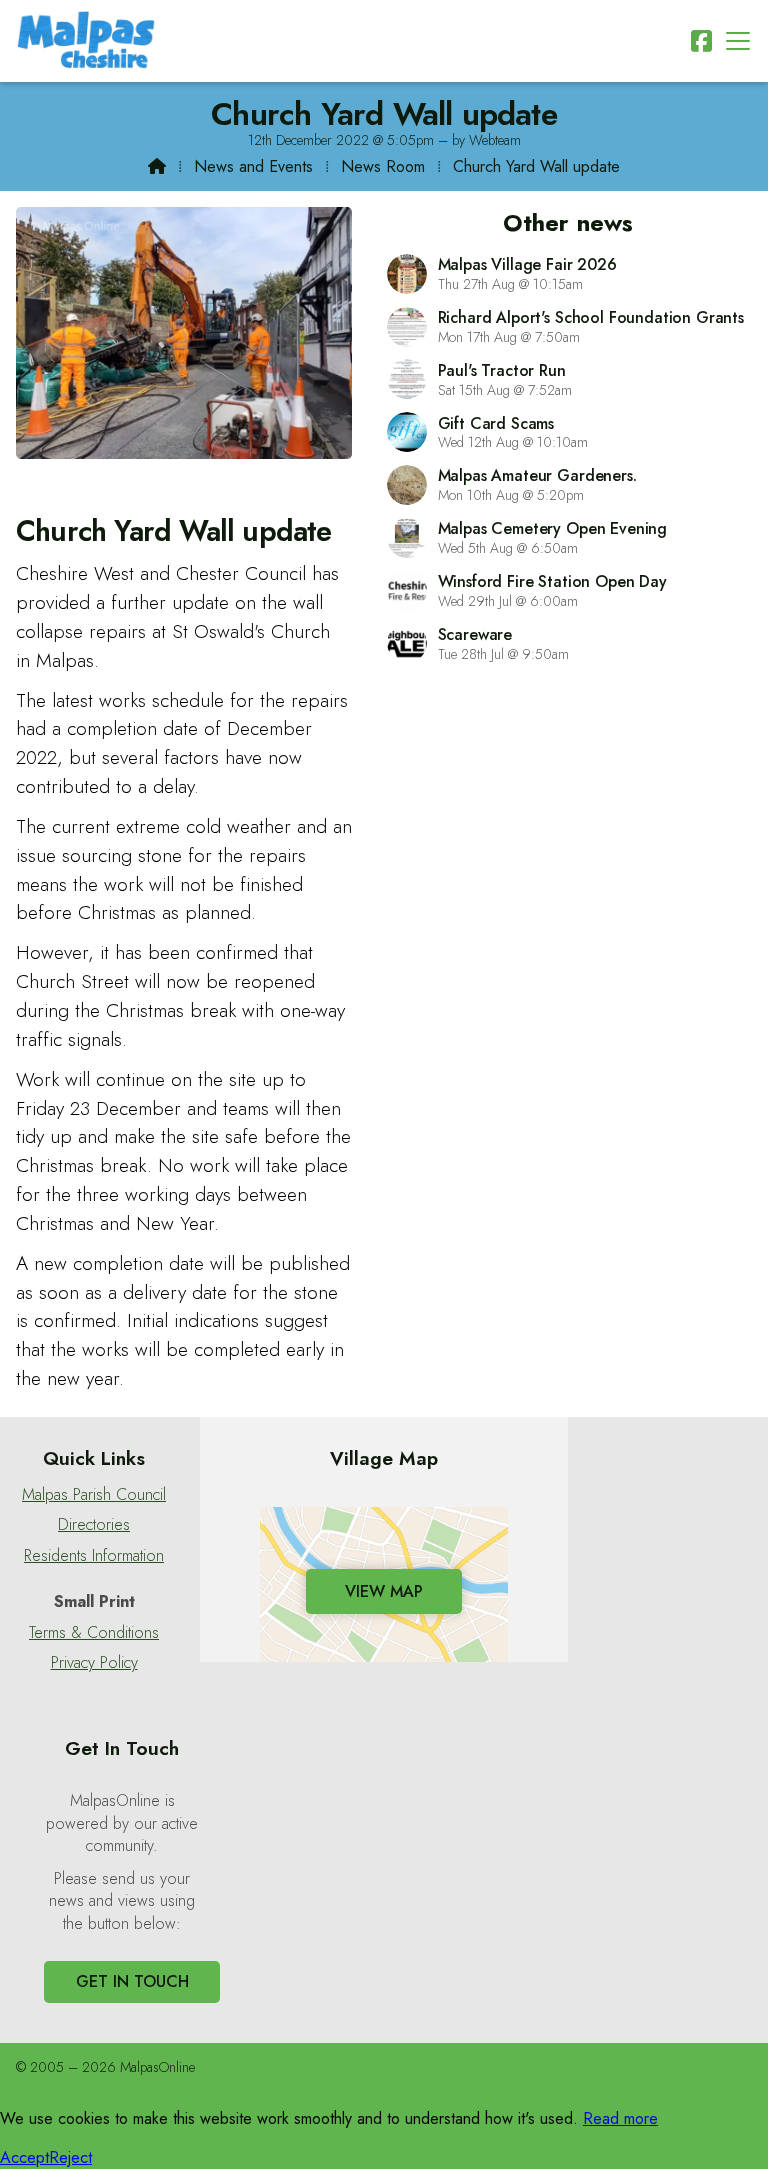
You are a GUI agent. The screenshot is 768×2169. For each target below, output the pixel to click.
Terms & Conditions (94, 1633)
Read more (620, 2118)
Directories (94, 1525)
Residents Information (94, 1556)
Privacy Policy (94, 1663)
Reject (70, 2157)
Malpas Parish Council (94, 1495)
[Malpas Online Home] (86, 41)
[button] (738, 40)
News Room (383, 166)
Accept (24, 2157)
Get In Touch (132, 1981)
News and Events (253, 166)
